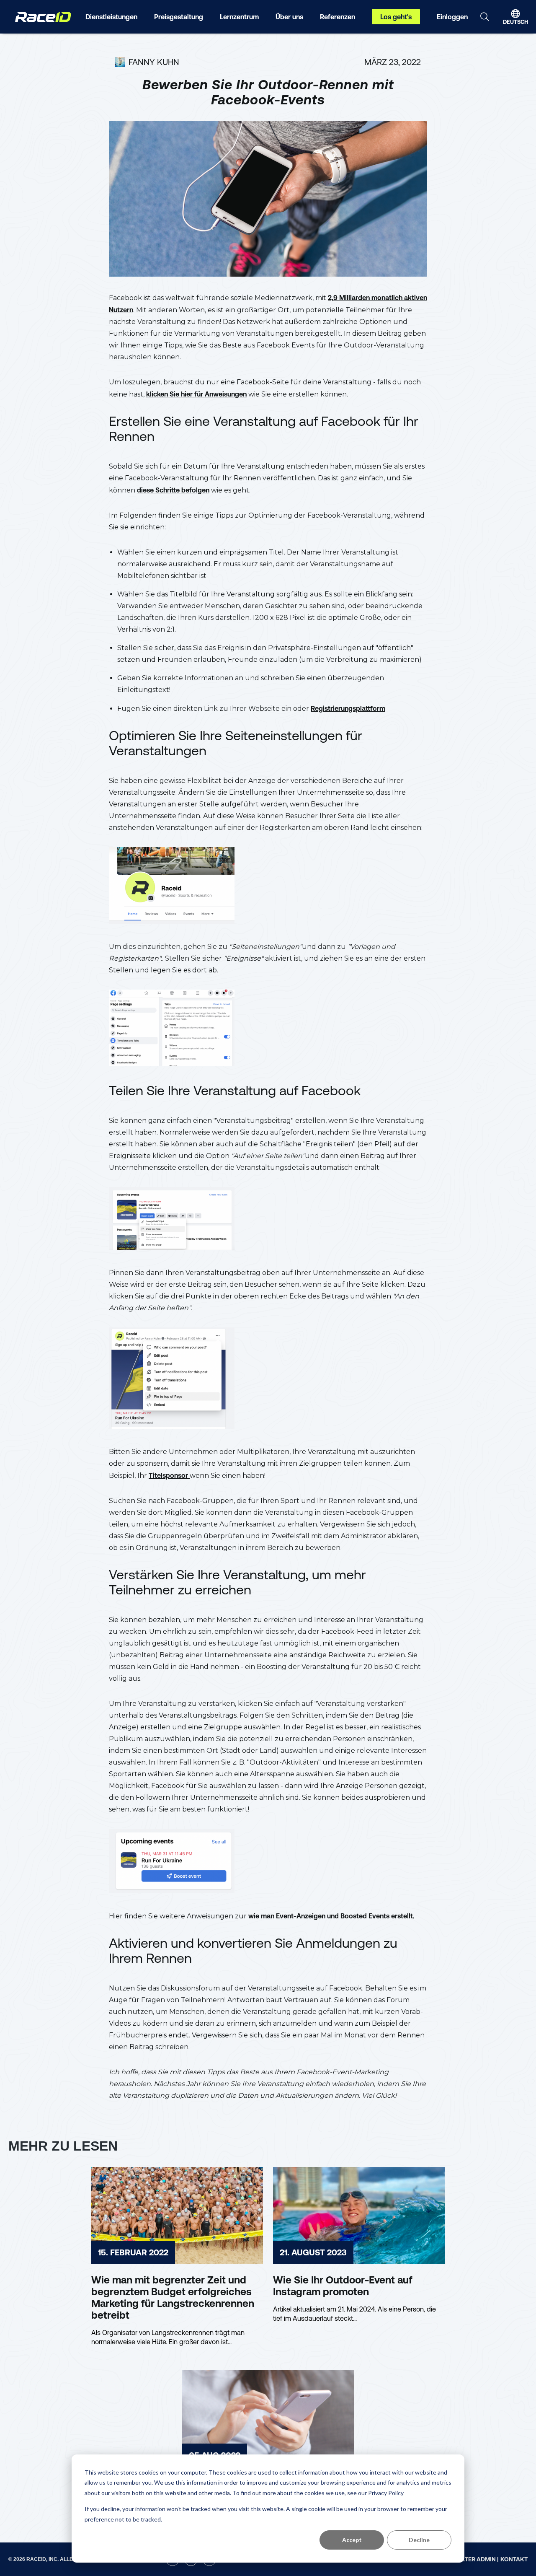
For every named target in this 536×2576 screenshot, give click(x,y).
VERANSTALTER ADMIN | (465, 2559)
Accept (352, 2540)
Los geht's (396, 17)
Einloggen (452, 17)
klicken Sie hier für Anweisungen (196, 394)
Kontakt (514, 2559)
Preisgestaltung (179, 17)
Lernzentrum (239, 17)
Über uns (289, 17)
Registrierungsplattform (348, 708)
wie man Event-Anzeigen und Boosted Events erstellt (331, 1916)
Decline (419, 2540)
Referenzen (338, 17)
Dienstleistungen (111, 17)
